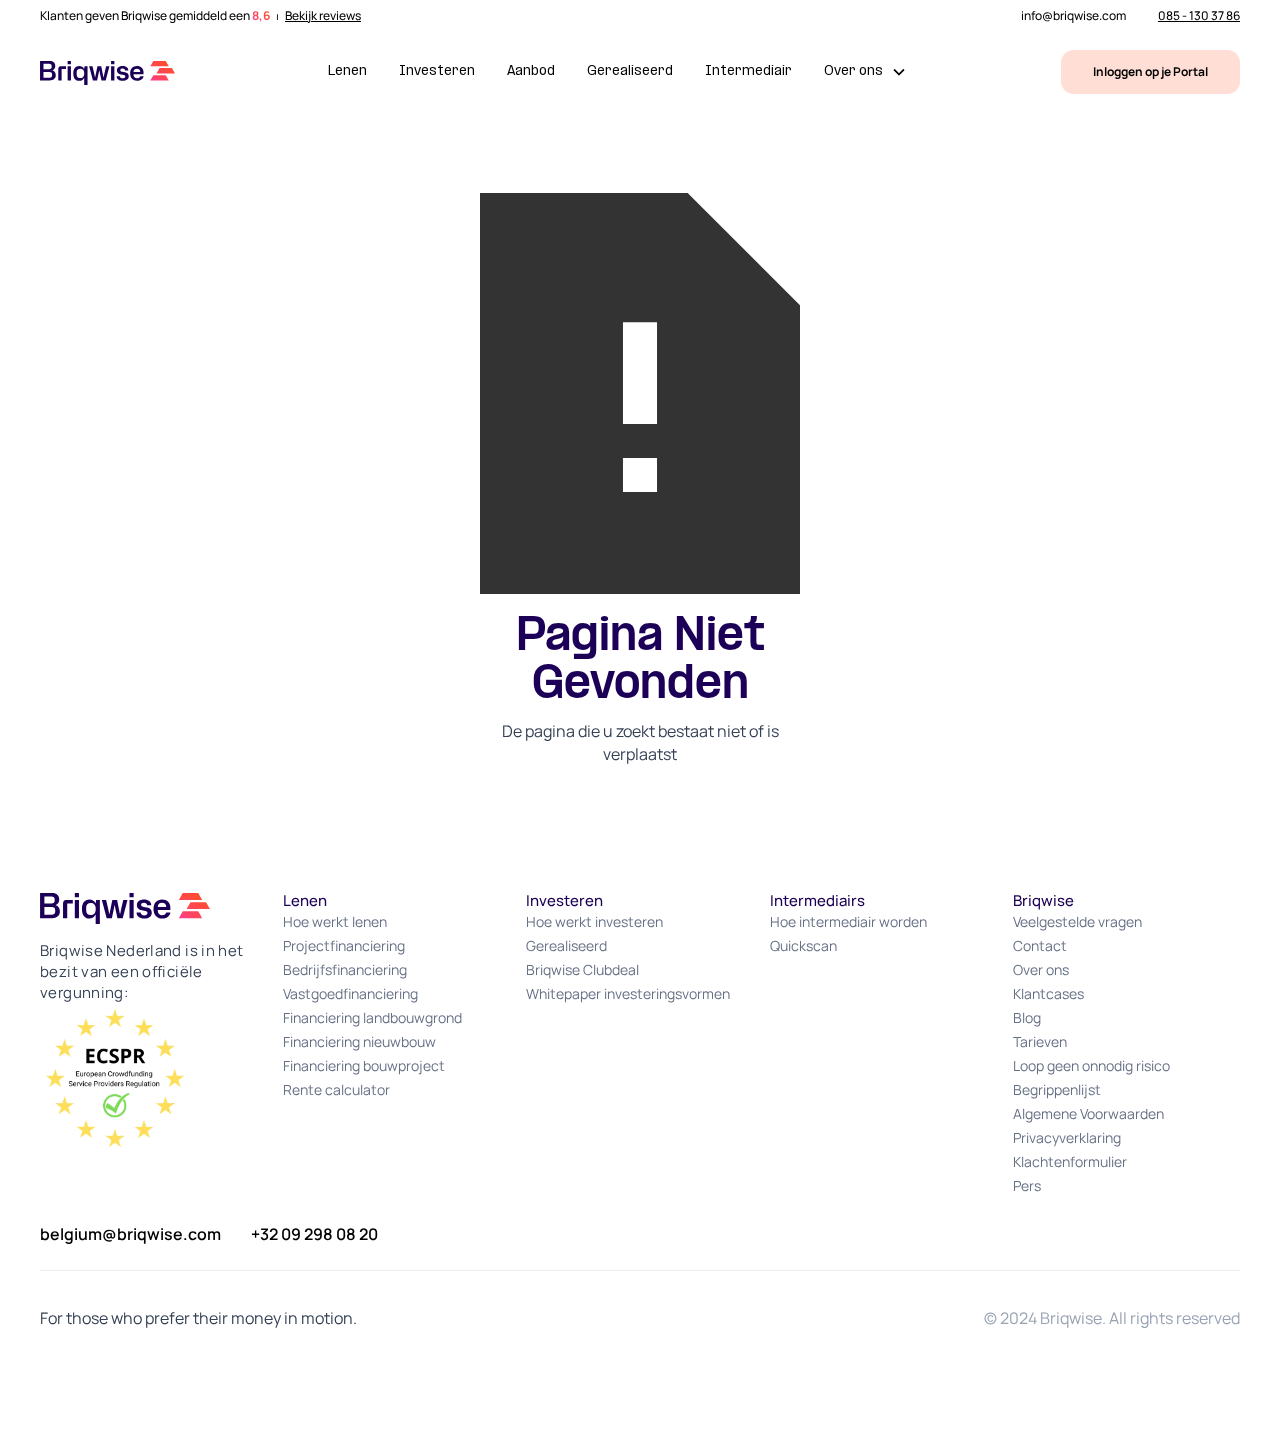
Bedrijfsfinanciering (345, 969)
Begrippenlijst (1057, 1089)
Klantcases (1048, 993)
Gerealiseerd (630, 71)
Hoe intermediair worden (848, 921)
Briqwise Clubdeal (582, 969)
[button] (865, 72)
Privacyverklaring (1067, 1137)
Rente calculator (336, 1089)
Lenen (347, 71)
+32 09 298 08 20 (314, 1234)
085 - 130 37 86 (1199, 16)
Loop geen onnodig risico (1091, 1065)
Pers (1027, 1185)
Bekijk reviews (323, 16)
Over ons (1041, 969)
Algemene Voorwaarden (1088, 1113)
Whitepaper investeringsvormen (628, 993)
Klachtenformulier (1070, 1161)
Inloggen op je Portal (1150, 71)
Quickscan (803, 945)
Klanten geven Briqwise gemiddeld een (155, 16)
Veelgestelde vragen (1077, 921)
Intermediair (748, 71)
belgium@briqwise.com (130, 1234)
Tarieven (1040, 1041)
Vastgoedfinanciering (350, 993)
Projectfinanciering (344, 945)
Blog (1027, 1017)
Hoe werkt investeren (594, 921)
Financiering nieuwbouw (359, 1041)
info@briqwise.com (1073, 16)
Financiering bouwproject (364, 1065)
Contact (1040, 945)
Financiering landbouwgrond (372, 1017)
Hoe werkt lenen (335, 921)
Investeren (437, 71)
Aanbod (531, 71)
